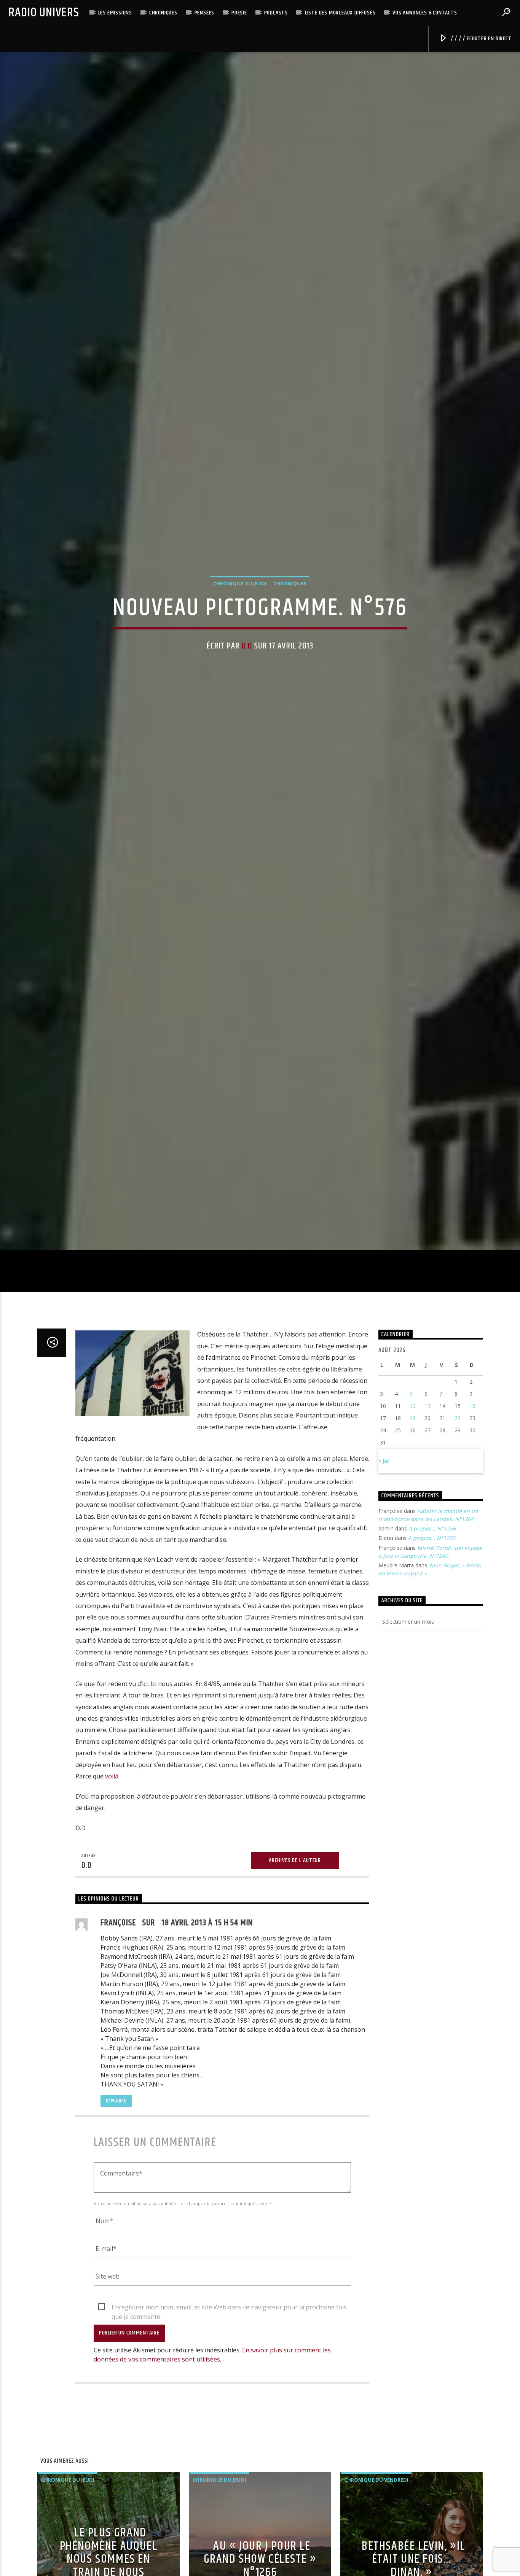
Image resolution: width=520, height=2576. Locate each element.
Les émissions (115, 13)
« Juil (384, 1609)
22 (458, 1566)
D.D (247, 714)
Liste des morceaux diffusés (340, 13)
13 (427, 1554)
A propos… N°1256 (432, 1677)
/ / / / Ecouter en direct (480, 39)
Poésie (239, 13)
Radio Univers (44, 13)
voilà (112, 1924)
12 (413, 1554)
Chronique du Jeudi (240, 652)
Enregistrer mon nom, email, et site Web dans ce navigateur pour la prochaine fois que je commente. (229, 2456)
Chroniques (163, 13)
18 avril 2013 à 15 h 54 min (207, 2071)
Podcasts (276, 13)
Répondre (116, 2249)
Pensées (205, 13)
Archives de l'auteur (295, 2009)
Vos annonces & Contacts (425, 13)
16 (472, 1554)
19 (413, 1566)
